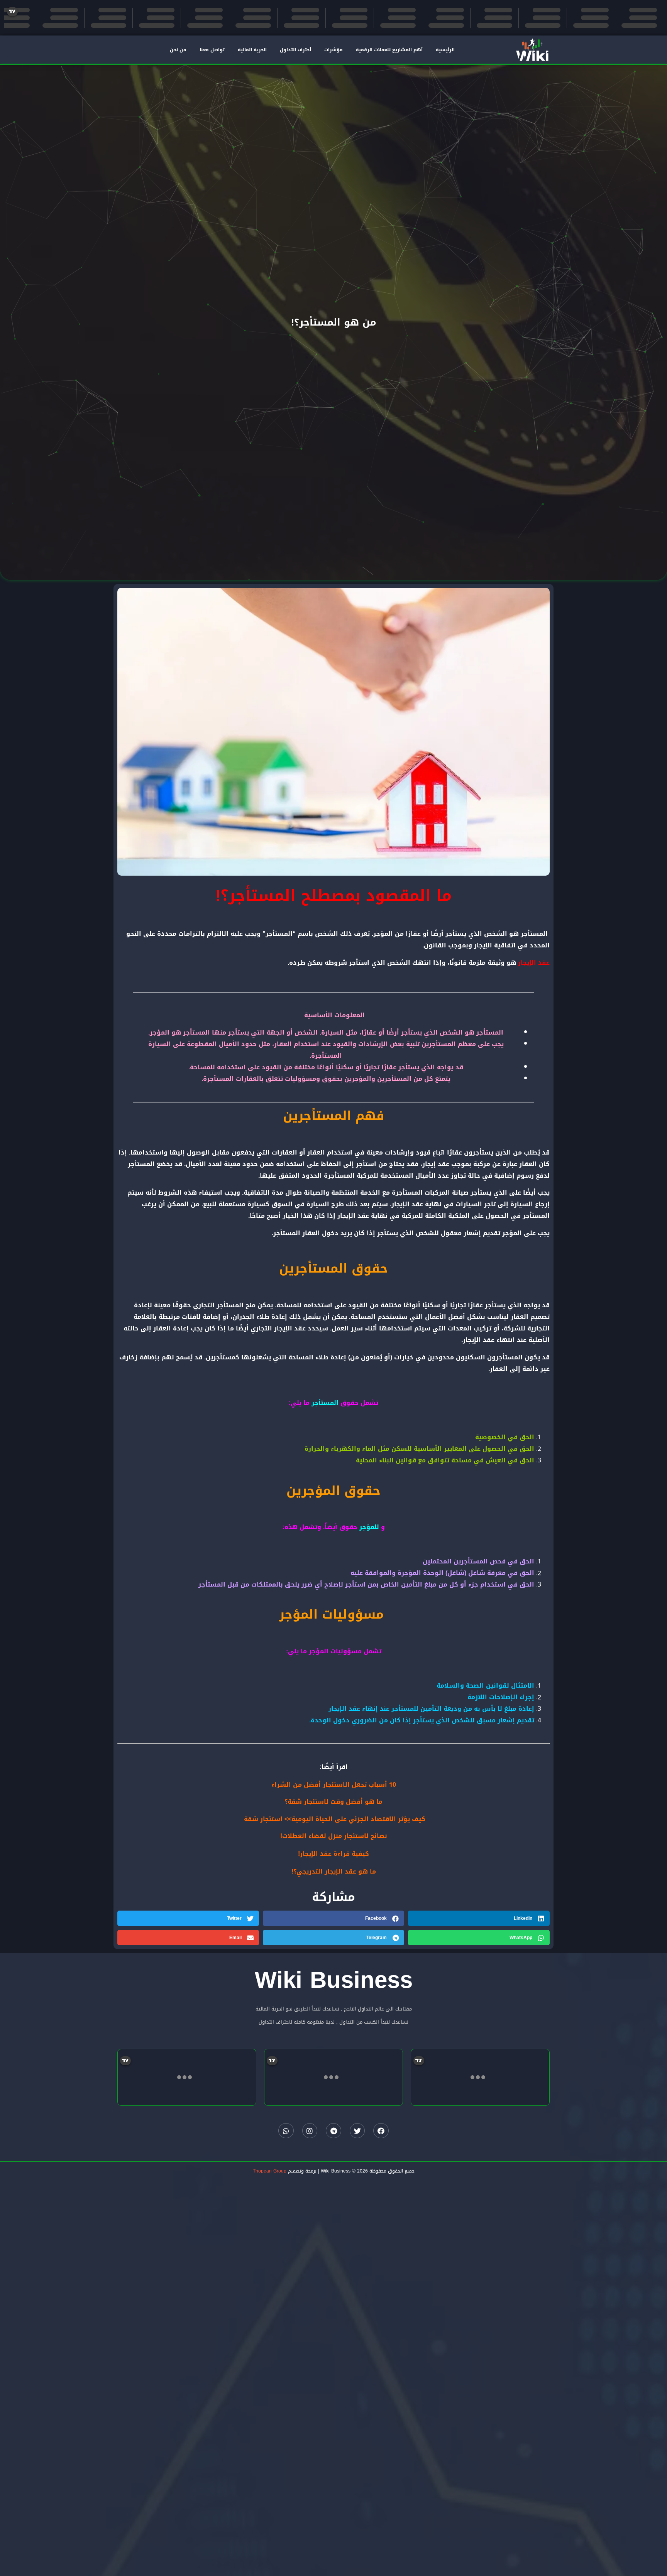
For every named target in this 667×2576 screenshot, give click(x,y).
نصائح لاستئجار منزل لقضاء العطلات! (334, 1836)
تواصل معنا (212, 50)
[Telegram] (333, 2131)
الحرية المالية (252, 50)
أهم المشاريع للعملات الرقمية (389, 50)
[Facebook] (381, 2131)
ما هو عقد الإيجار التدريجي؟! (334, 1871)
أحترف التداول (295, 50)
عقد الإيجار (534, 963)
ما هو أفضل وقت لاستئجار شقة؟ (333, 1802)
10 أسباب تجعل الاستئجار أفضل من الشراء (334, 1785)
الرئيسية (445, 50)
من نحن (178, 50)
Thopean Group (270, 2171)
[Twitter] (357, 2131)
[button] (479, 1918)
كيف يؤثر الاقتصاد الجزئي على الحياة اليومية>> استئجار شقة (335, 1819)
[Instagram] (310, 2131)
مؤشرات (333, 50)
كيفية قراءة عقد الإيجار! (333, 1854)
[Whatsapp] (286, 2131)
